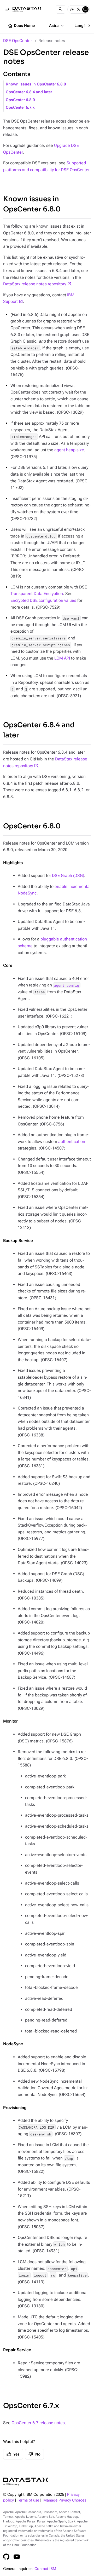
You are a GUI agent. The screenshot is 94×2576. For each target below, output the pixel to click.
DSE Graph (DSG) (68, 876)
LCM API (62, 658)
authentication (72, 1142)
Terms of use (28, 2500)
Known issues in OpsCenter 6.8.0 (36, 84)
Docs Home (21, 26)
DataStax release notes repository (35, 284)
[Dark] (79, 9)
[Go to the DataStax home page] (26, 2482)
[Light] (72, 9)
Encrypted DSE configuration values (43, 600)
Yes (13, 2454)
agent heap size (69, 450)
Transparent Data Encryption (37, 594)
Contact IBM (45, 2569)
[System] (85, 9)
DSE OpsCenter (17, 41)
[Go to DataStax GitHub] (6, 2557)
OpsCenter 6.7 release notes (38, 2423)
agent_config (67, 985)
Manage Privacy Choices (65, 2500)
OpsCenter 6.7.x (20, 108)
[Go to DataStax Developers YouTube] (17, 2557)
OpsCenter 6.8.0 (20, 100)
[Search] (61, 9)
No (34, 2454)
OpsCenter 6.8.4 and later (29, 92)
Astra (57, 26)
